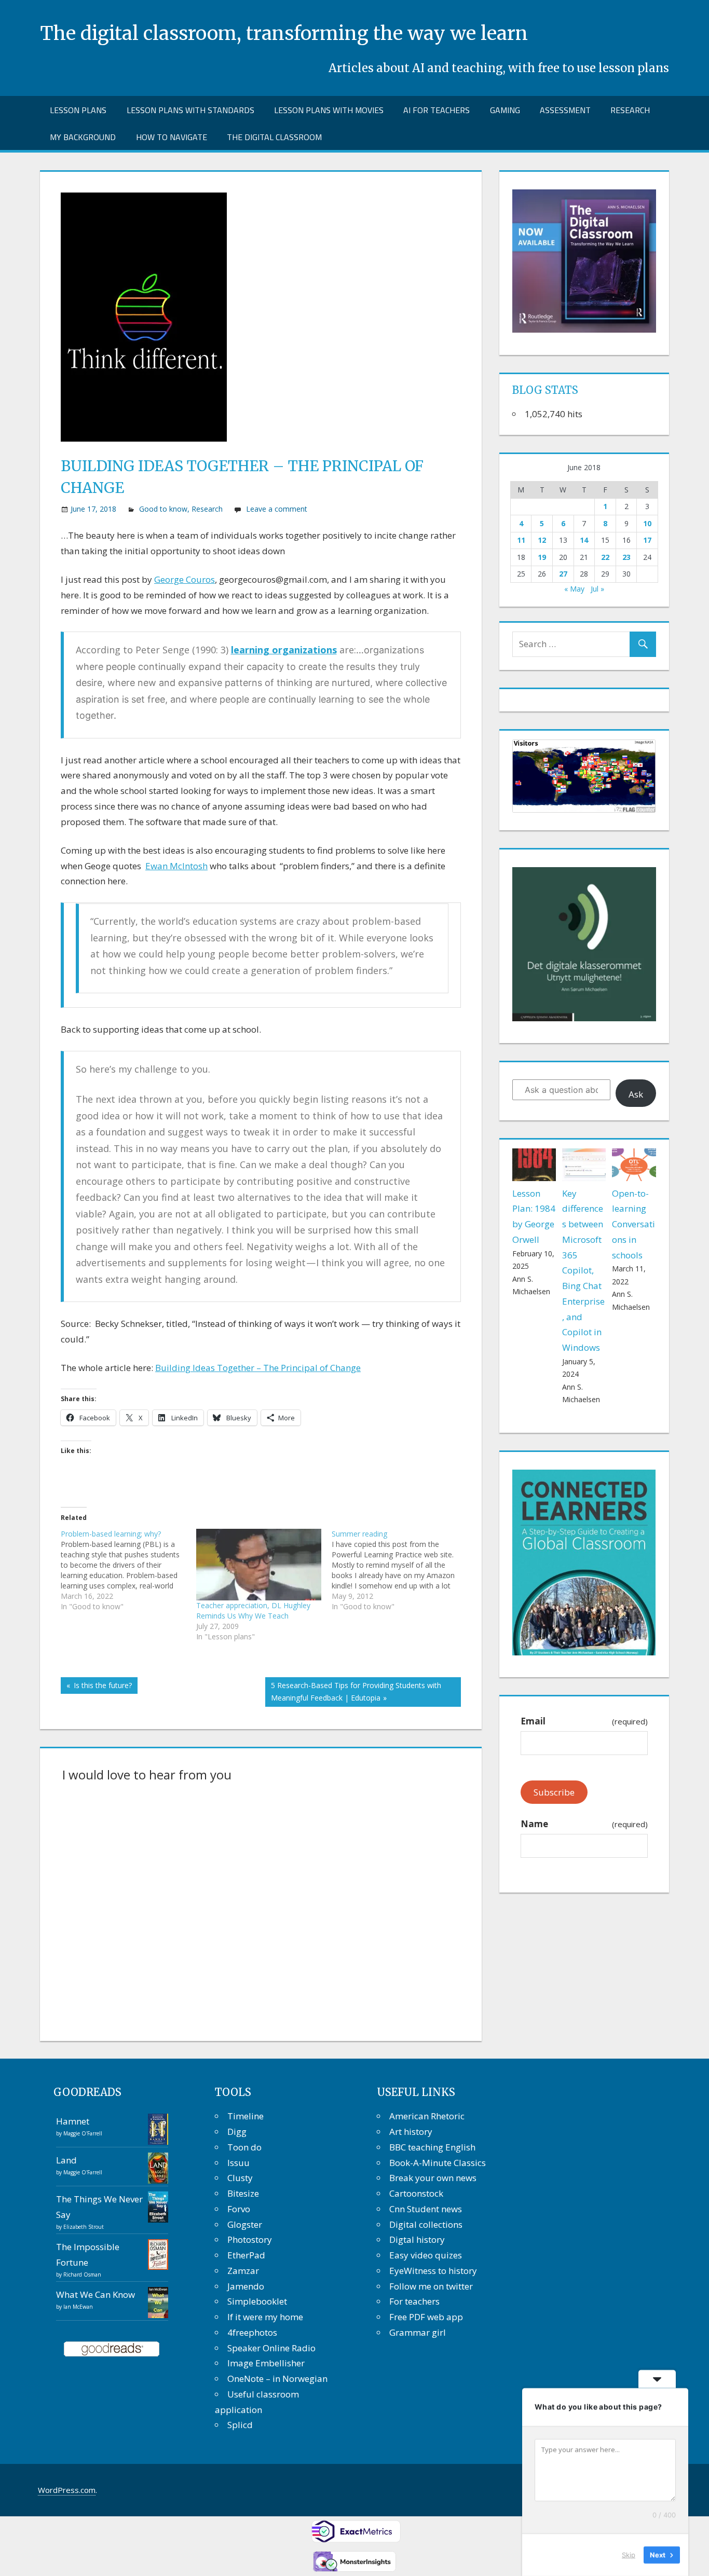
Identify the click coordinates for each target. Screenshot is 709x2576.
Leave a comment (277, 509)
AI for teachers (437, 110)
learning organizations (284, 650)
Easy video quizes (426, 2255)
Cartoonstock (416, 2193)
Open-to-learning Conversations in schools (633, 1224)
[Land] (158, 2180)
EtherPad (246, 2255)
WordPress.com (67, 2490)
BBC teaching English (432, 2147)
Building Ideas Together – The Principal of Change (258, 1368)
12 (542, 540)
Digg (237, 2132)
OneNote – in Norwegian (277, 2379)
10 (647, 523)
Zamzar (243, 2271)
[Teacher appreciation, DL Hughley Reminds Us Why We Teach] (259, 1565)
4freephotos (252, 2332)
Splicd (240, 2425)
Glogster (245, 2224)
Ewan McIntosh (176, 866)
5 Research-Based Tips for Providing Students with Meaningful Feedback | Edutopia (356, 1691)
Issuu (238, 2163)
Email (584, 1721)
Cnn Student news (426, 2209)
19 (542, 557)
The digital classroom (274, 137)
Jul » (597, 589)
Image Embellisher (266, 2363)
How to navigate (172, 137)
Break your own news (433, 2178)
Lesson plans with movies (329, 110)
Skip (629, 2555)
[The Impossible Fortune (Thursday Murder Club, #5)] (158, 2266)
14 (584, 540)
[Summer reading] (399, 1570)
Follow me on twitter (431, 2286)
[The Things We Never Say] (158, 2219)
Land (66, 2160)
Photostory (250, 2239)
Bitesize (243, 2193)
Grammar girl (418, 2332)
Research (630, 110)
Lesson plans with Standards (190, 110)
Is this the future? (101, 1687)
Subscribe (554, 1792)
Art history (411, 2132)
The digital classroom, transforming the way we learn (284, 33)
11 (521, 540)
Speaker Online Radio (271, 2348)
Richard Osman (82, 2274)
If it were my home (265, 2317)
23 (626, 557)
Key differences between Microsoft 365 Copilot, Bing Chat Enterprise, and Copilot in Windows (583, 1271)
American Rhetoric (427, 2116)
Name (584, 1824)
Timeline (246, 2116)
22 (605, 557)
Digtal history (417, 2239)
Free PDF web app (426, 2317)
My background (83, 137)
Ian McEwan (78, 2307)
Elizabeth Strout (84, 2227)
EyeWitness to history (433, 2271)
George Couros (185, 579)
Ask (636, 1094)
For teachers (414, 2301)
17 (647, 540)
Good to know (163, 509)
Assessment (565, 110)
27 (563, 574)
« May (574, 589)
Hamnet (73, 2121)
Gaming (505, 110)
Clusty (240, 2178)
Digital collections (426, 2224)
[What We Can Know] (158, 2316)
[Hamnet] (158, 2141)
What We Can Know (96, 2294)
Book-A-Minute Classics (438, 2163)
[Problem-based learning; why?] (128, 1570)
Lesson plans (78, 110)
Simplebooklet (257, 2301)
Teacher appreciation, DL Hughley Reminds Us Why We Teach (253, 1611)
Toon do (244, 2147)
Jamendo (246, 2286)
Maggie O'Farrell (83, 2133)
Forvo (239, 2209)
